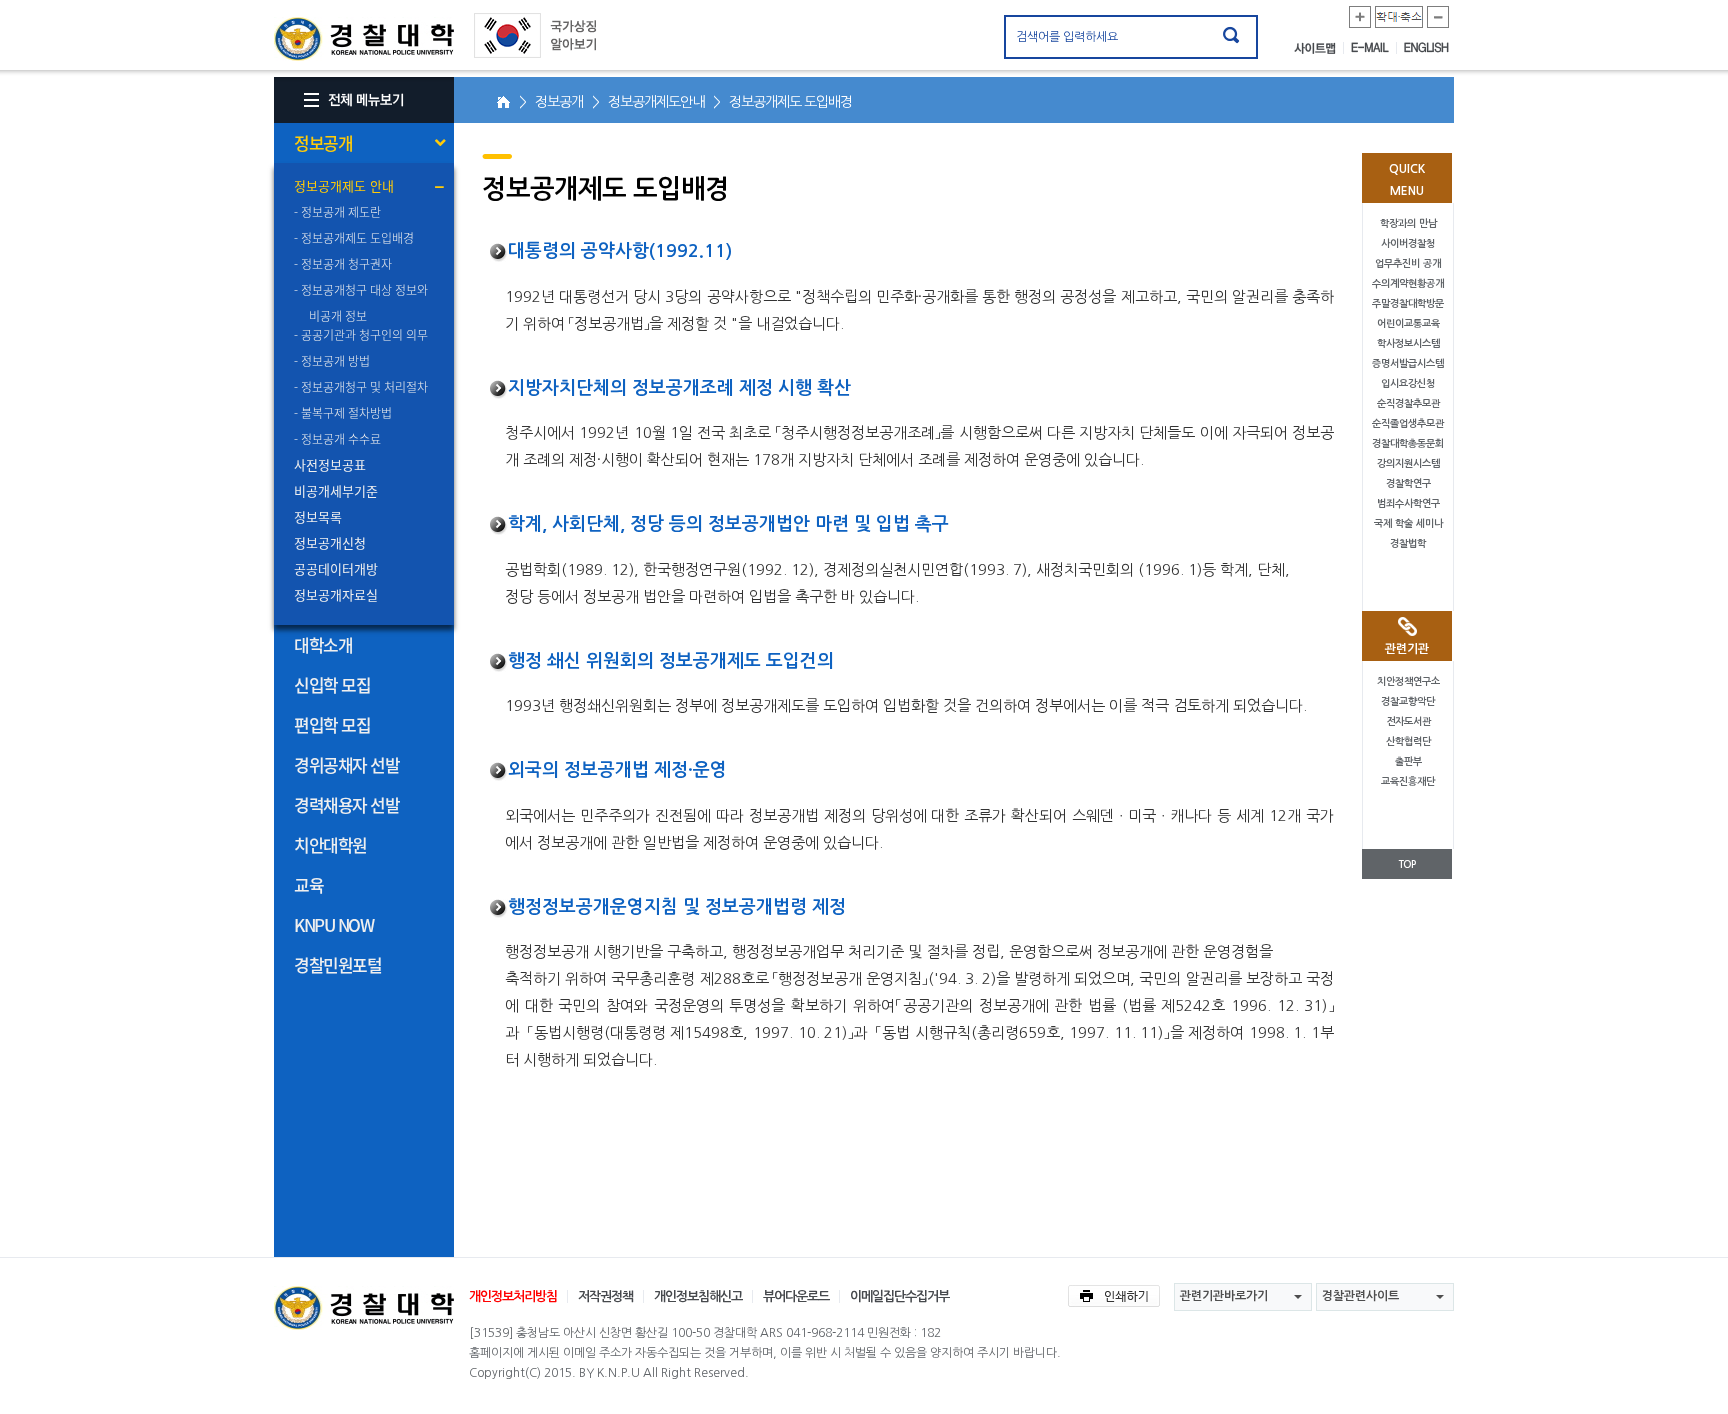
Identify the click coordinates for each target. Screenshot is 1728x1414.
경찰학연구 (1408, 483)
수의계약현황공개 (1408, 283)
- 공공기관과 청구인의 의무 (361, 335)
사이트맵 (1319, 48)
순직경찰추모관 (1408, 403)
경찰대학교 (364, 1308)
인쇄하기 (1114, 1296)
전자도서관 (1408, 721)
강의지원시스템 (1408, 463)
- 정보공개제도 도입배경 (354, 238)
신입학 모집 (332, 684)
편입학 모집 (332, 724)
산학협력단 (1408, 741)
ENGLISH (1426, 48)
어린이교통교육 (1408, 323)
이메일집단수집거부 (899, 1296)
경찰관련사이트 (1360, 1296)
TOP (1407, 864)
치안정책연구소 (1408, 681)
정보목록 (318, 516)
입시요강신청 (1408, 383)
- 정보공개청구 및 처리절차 (361, 387)
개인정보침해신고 (698, 1296)
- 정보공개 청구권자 (343, 264)
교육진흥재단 (1408, 781)
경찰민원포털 (337, 964)
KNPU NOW (333, 924)
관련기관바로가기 (1224, 1296)
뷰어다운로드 (796, 1296)
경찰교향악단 (1408, 701)
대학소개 (323, 644)
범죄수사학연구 (1408, 503)
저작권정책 (605, 1296)
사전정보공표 (330, 464)
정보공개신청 (330, 542)
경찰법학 (1408, 543)
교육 (308, 884)
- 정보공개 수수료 (337, 439)
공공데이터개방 (336, 568)
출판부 (1408, 761)
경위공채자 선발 (346, 764)
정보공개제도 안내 (344, 185)
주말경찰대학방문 (1408, 303)
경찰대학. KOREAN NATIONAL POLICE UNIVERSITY (364, 39)
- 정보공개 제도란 (337, 212)
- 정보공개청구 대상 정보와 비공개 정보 (364, 301)
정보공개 (323, 142)
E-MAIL (1374, 48)
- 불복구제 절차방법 (343, 413)
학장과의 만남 (1408, 223)
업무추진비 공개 (1408, 263)
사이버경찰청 (1408, 243)
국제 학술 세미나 (1408, 523)
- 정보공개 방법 (332, 361)
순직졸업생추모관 (1408, 423)
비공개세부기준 (336, 490)
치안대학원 (330, 844)
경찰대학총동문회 (1408, 443)
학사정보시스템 (1408, 343)
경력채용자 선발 (346, 804)
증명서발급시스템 (1408, 363)
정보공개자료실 (336, 594)
